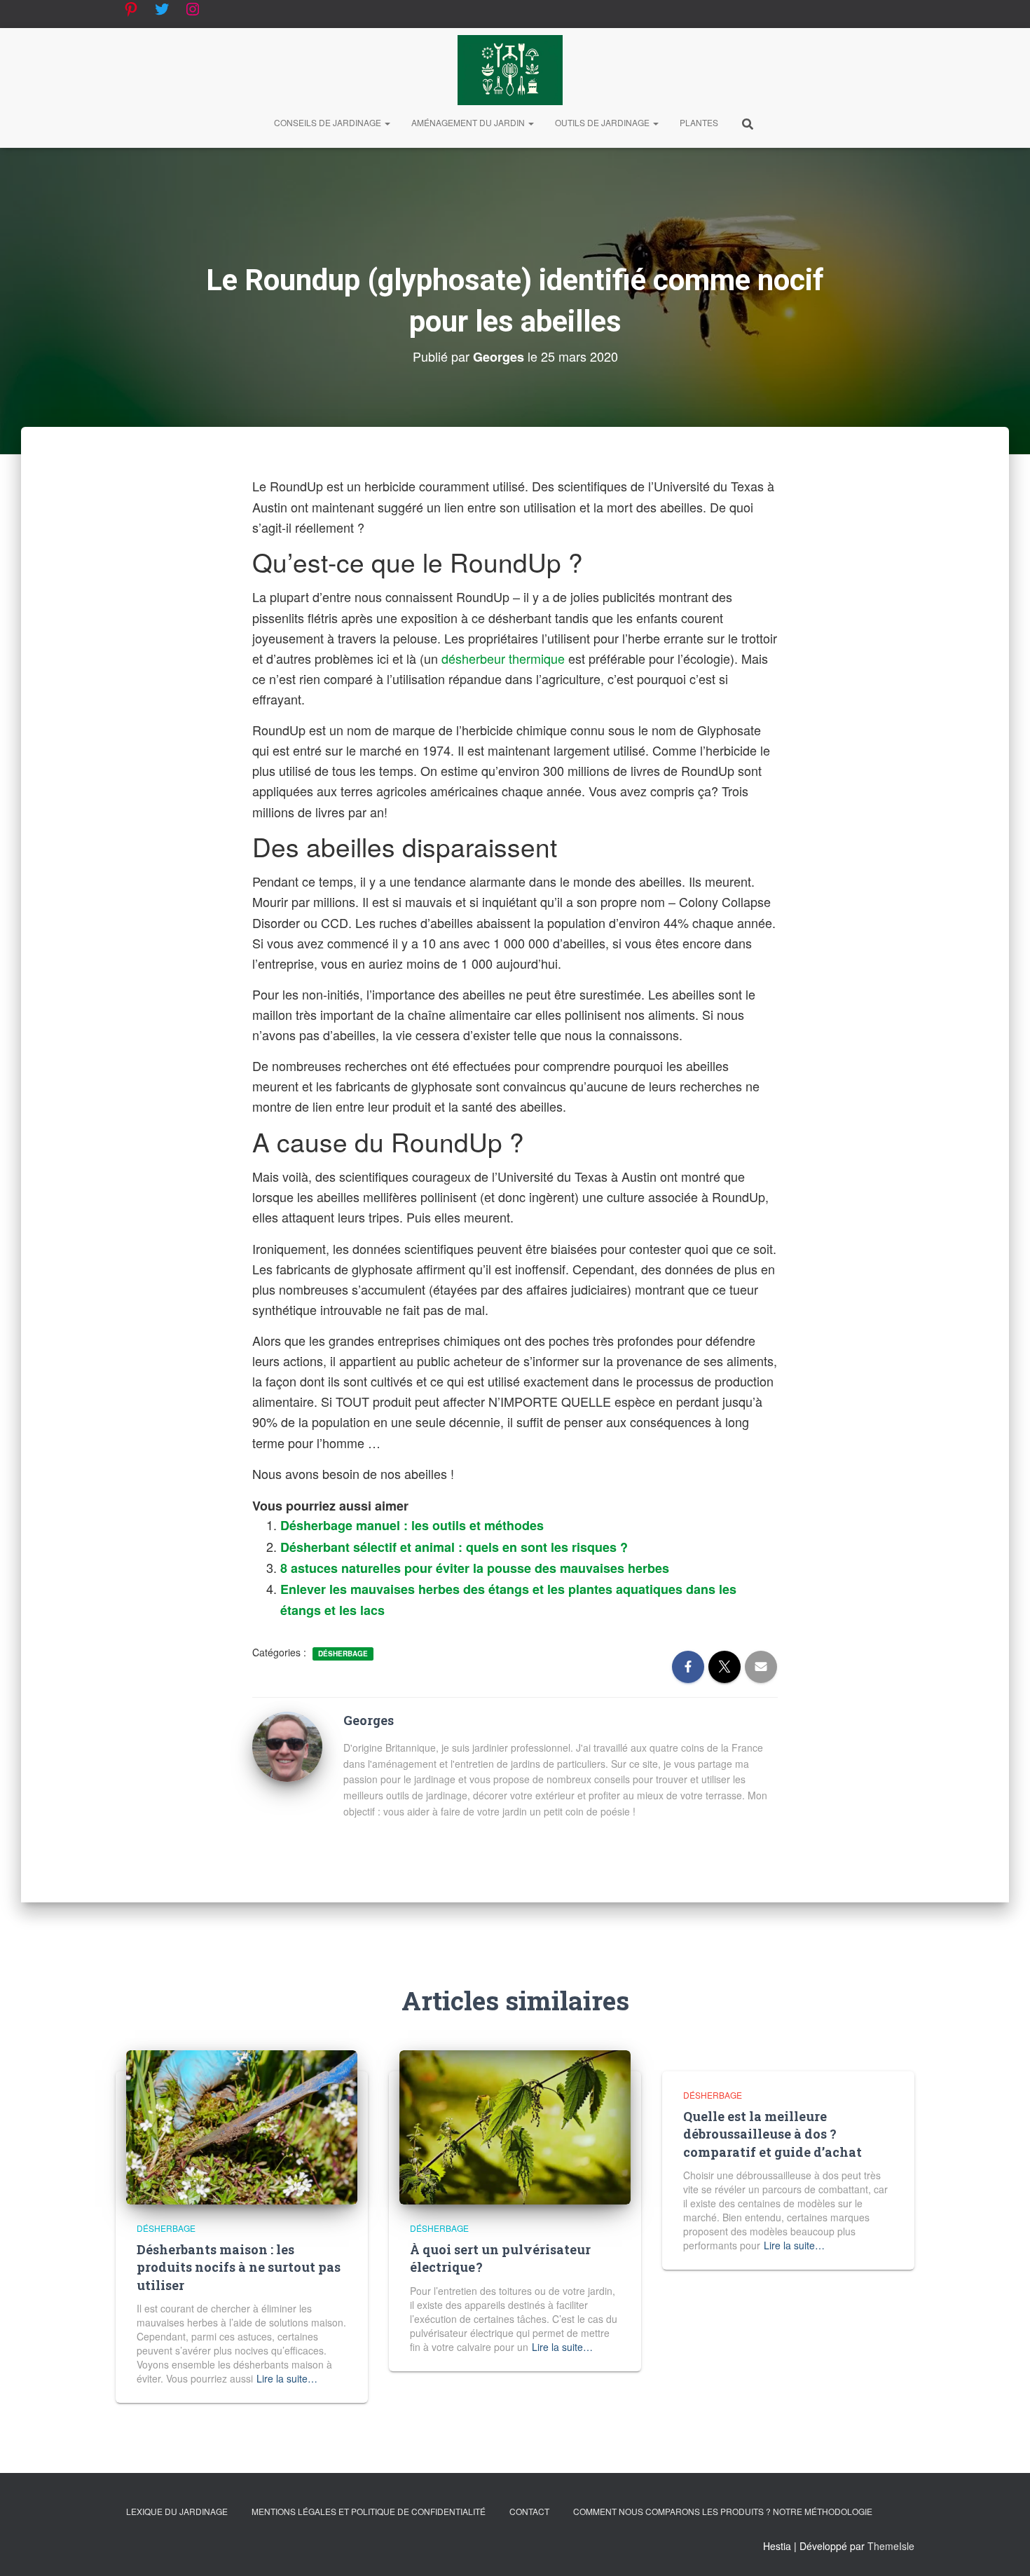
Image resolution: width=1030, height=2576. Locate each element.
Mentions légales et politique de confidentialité (369, 2511)
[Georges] (287, 1745)
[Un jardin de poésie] (510, 70)
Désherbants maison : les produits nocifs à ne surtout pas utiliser (239, 2267)
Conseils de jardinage (329, 122)
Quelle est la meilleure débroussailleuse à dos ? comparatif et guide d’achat (772, 2134)
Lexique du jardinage (177, 2511)
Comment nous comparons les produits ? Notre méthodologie (723, 2511)
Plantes (699, 122)
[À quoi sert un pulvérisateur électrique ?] (515, 2126)
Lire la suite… (287, 2378)
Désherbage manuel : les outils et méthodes (412, 1525)
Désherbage (343, 1654)
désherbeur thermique (503, 658)
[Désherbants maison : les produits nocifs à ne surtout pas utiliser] (242, 2126)
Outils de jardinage (603, 122)
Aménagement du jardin (469, 122)
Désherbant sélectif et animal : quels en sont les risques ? (454, 1547)
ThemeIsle (891, 2546)
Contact (529, 2511)
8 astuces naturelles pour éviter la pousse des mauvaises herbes (475, 1568)
